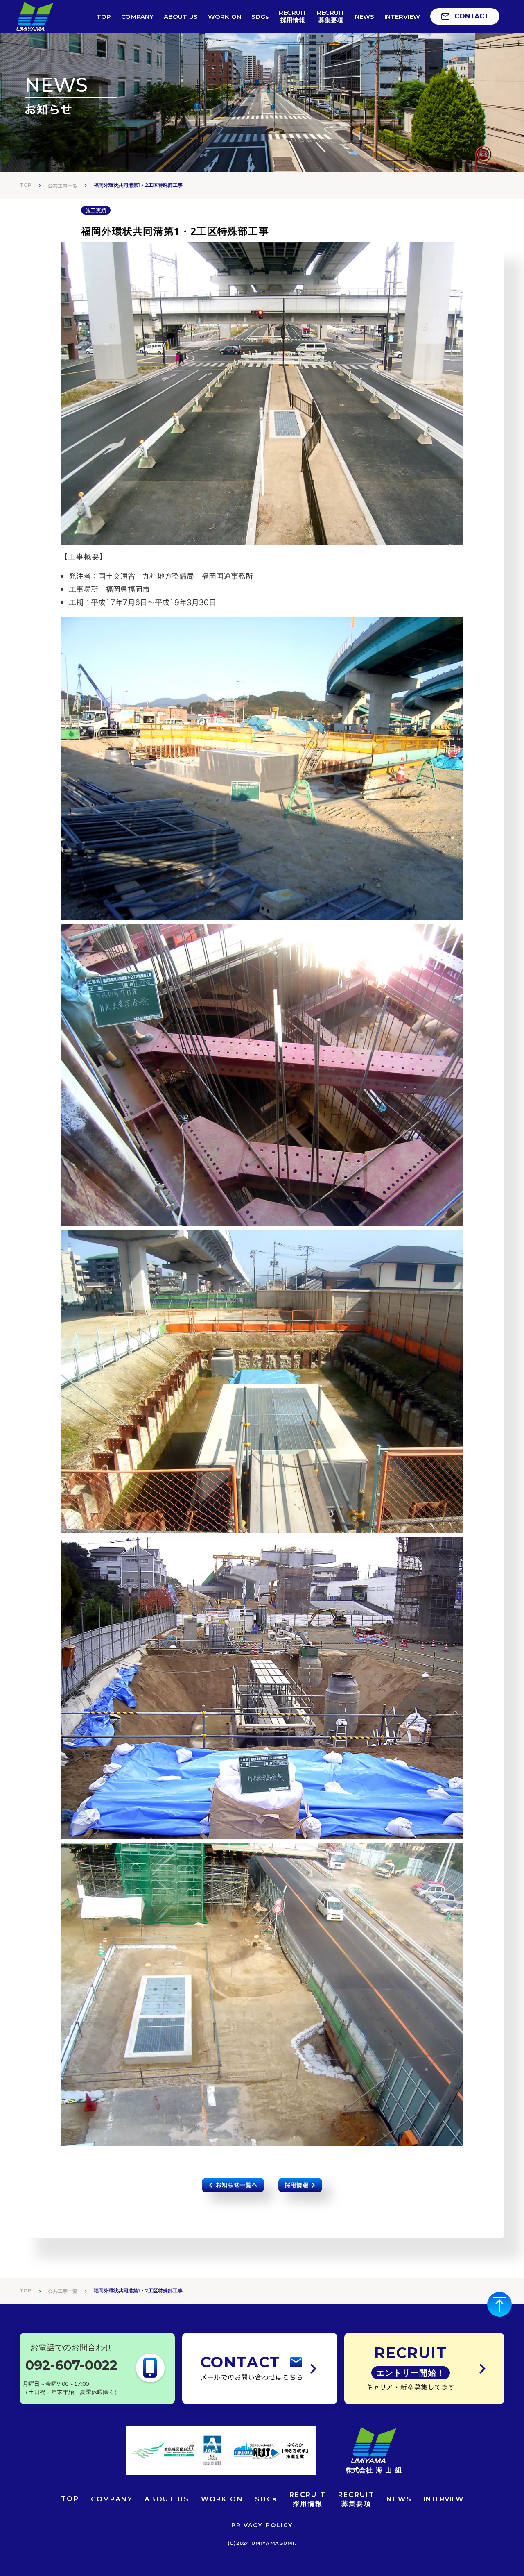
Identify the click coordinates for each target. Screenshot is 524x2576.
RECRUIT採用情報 (308, 2499)
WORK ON (222, 2499)
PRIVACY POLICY (262, 2525)
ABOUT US (167, 2499)
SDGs (266, 2499)
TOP (26, 185)
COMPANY (112, 2499)
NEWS (399, 2499)
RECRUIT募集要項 (357, 2499)
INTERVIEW (443, 2499)
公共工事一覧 (63, 186)
